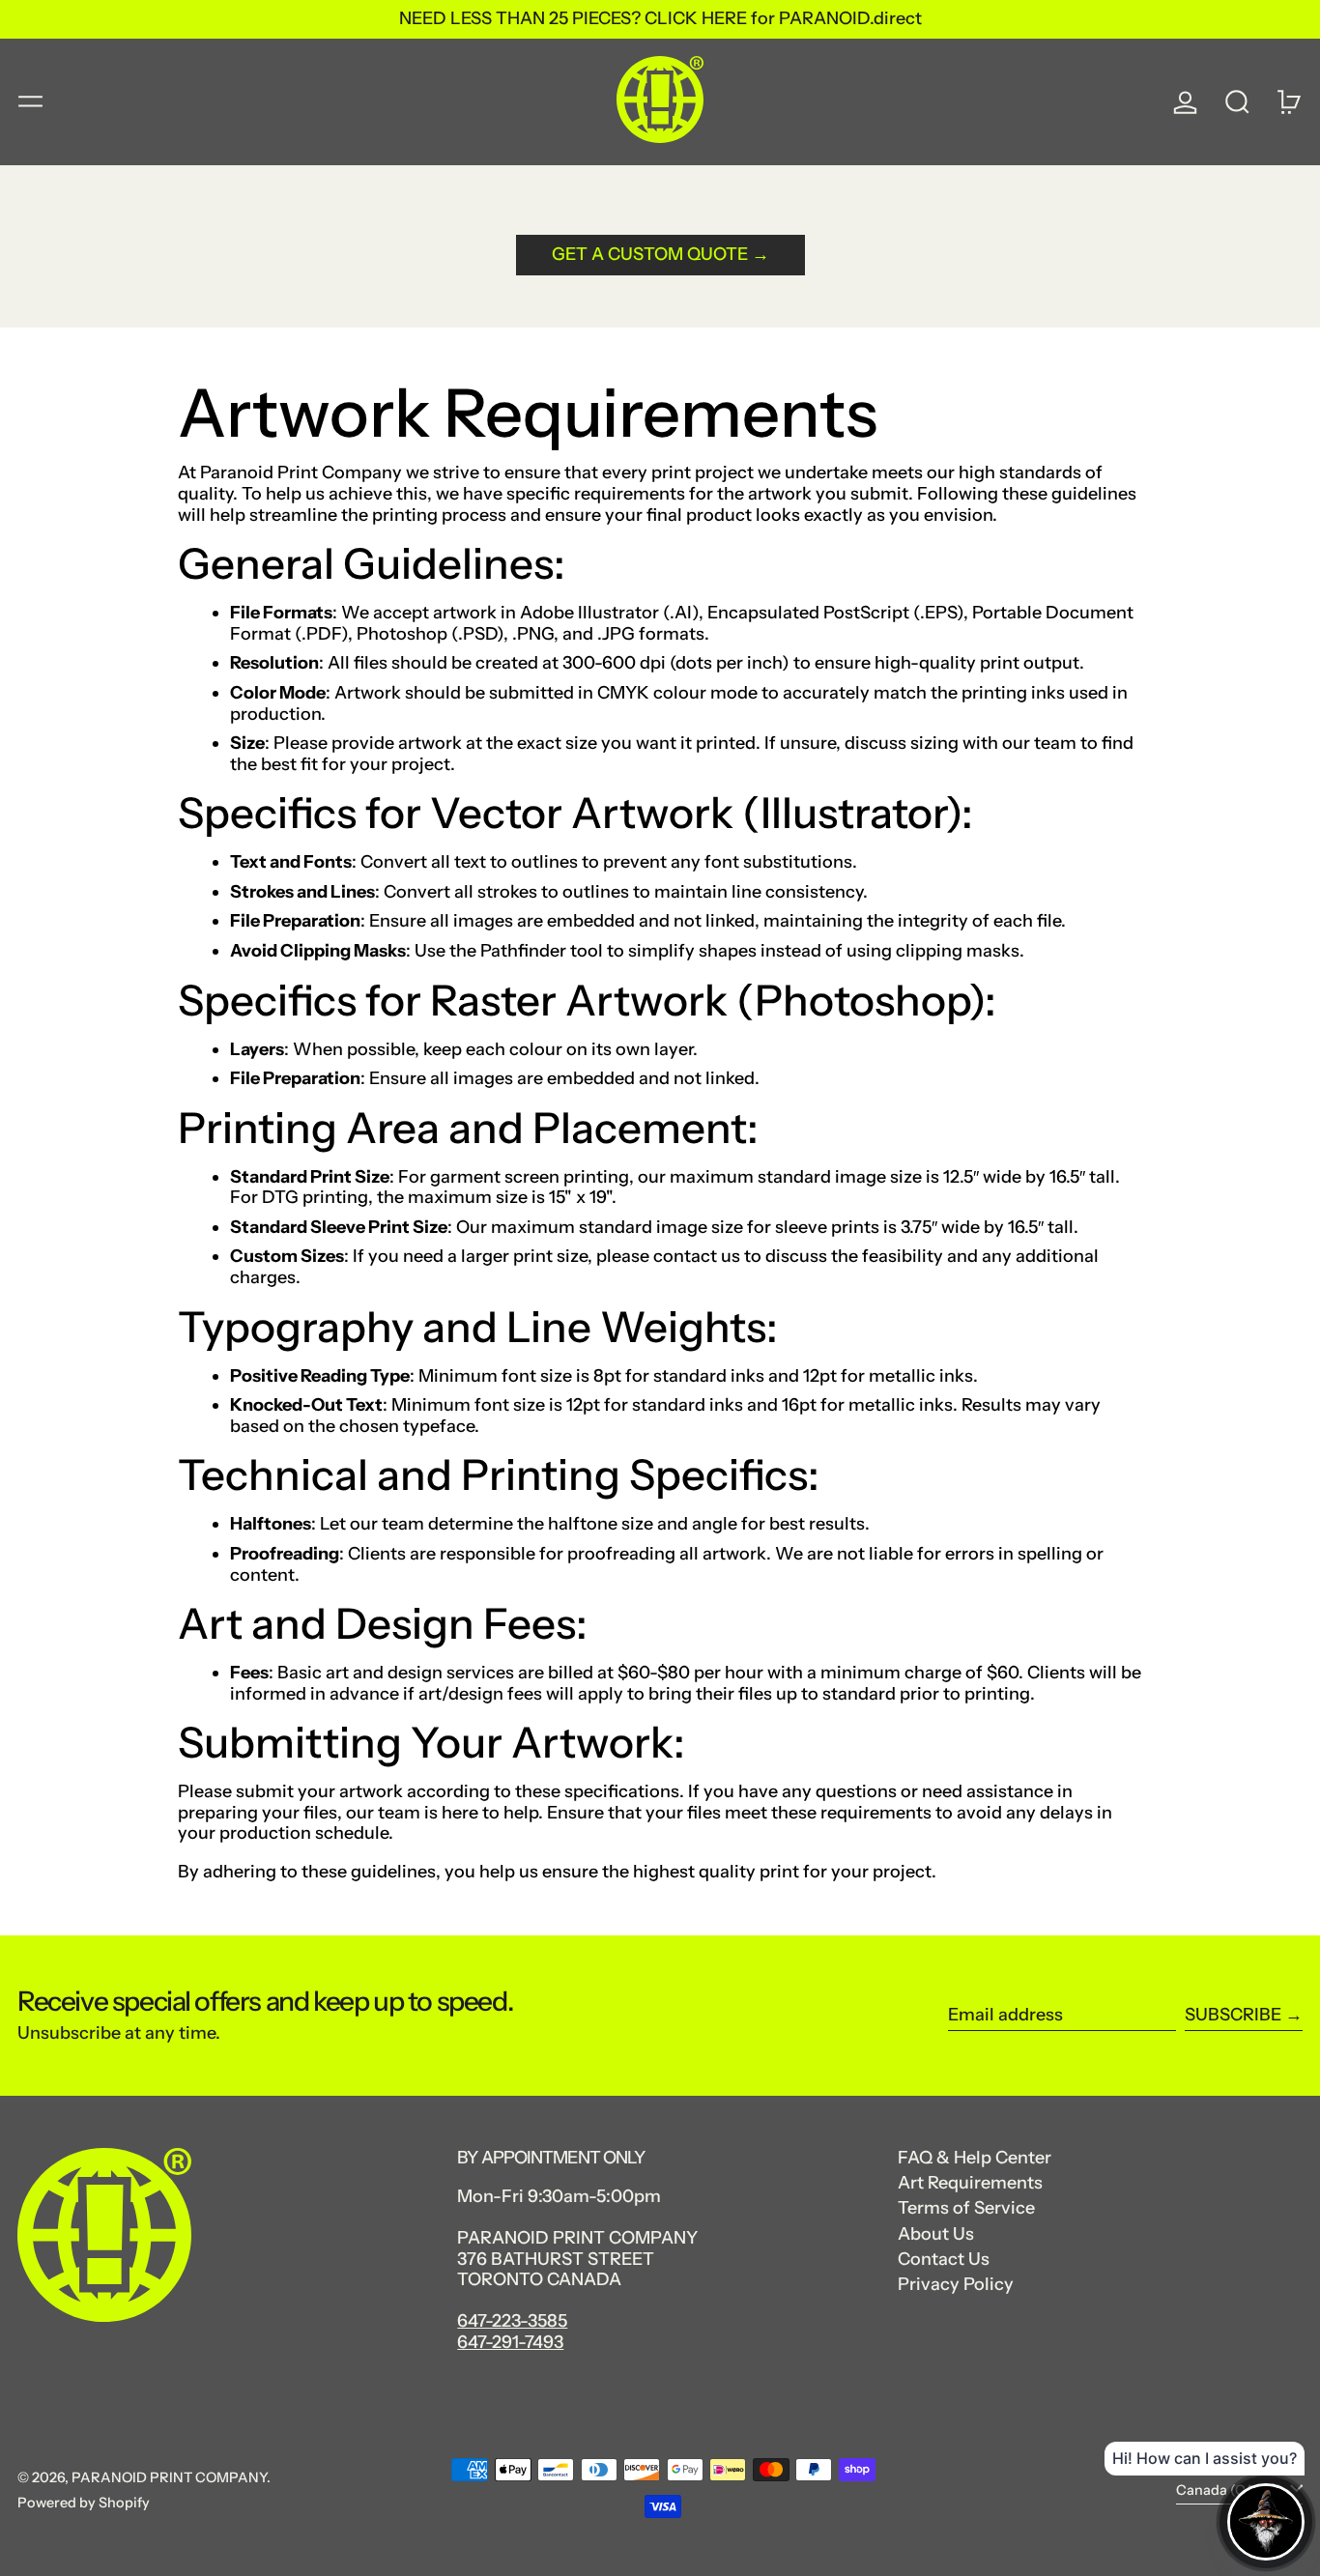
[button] (1237, 102)
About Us (936, 2234)
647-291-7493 (510, 2342)
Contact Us (944, 2259)
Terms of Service (966, 2208)
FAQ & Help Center (975, 2158)
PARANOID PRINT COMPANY (169, 2477)
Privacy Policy (956, 2284)
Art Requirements (970, 2183)
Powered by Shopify (84, 2503)
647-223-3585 (512, 2321)
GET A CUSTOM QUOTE (650, 254)
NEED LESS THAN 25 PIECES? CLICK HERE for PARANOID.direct (660, 18)
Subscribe (1233, 2015)
